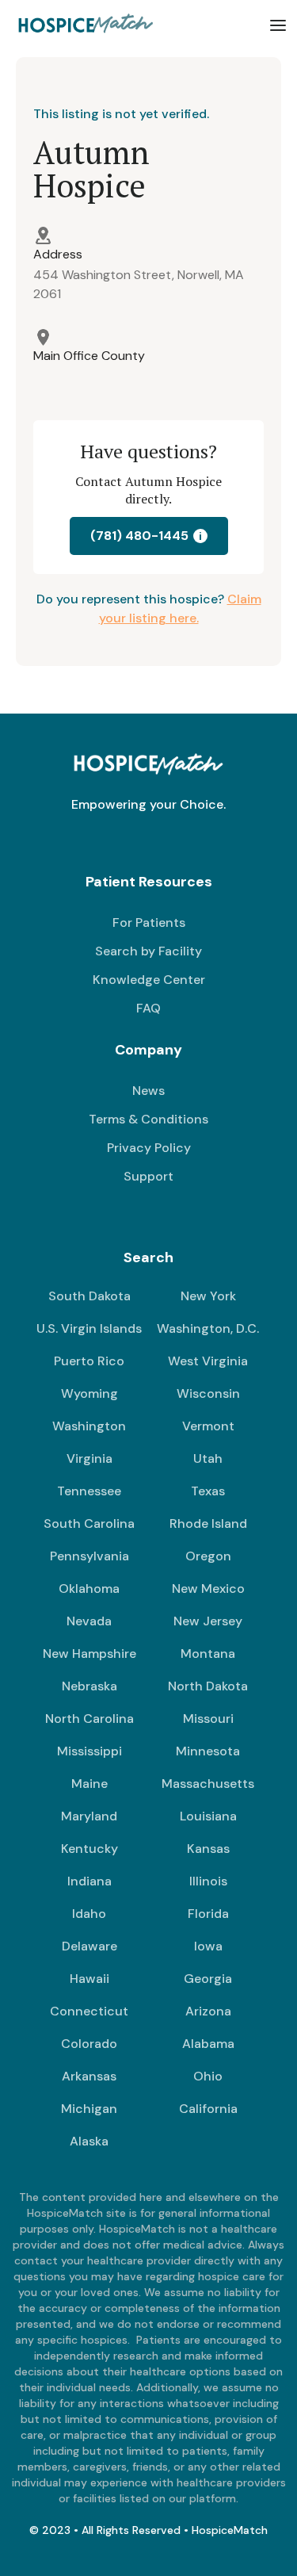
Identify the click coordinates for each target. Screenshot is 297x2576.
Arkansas (89, 2076)
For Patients (149, 922)
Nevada (89, 1621)
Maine (89, 1784)
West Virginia (208, 1361)
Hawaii (89, 1979)
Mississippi (89, 1751)
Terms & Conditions (148, 1119)
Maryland (89, 1816)
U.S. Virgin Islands (89, 1328)
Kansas (208, 1849)
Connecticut (89, 2011)
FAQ (148, 1008)
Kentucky (89, 1849)
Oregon (208, 1556)
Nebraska (89, 1686)
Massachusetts (208, 1784)
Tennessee (89, 1491)
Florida (208, 1914)
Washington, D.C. (208, 1328)
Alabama (208, 2044)
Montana (208, 1654)
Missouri (208, 1719)
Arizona (208, 2011)
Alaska (89, 2141)
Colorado (89, 2044)
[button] (278, 25)
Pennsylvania (89, 1556)
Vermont (208, 1426)
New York (208, 1296)
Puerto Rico (89, 1361)
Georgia (208, 1979)
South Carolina (89, 1523)
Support (148, 1176)
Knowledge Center (149, 980)
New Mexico (208, 1588)
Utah (208, 1458)
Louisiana (208, 1816)
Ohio (208, 2076)
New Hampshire (89, 1654)
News (148, 1091)
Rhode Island (208, 1523)
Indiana (89, 1881)
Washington (89, 1426)
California (208, 2109)
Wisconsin (208, 1393)
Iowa (208, 1946)
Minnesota (208, 1751)
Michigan (89, 2109)
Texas (208, 1491)
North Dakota (208, 1686)
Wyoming (89, 1393)
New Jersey (208, 1621)
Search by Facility (148, 951)
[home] (83, 25)
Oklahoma (89, 1588)
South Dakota (89, 1296)
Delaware (89, 1946)
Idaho (89, 1914)
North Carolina (89, 1719)
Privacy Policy (149, 1148)
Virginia (89, 1458)
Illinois (208, 1881)
